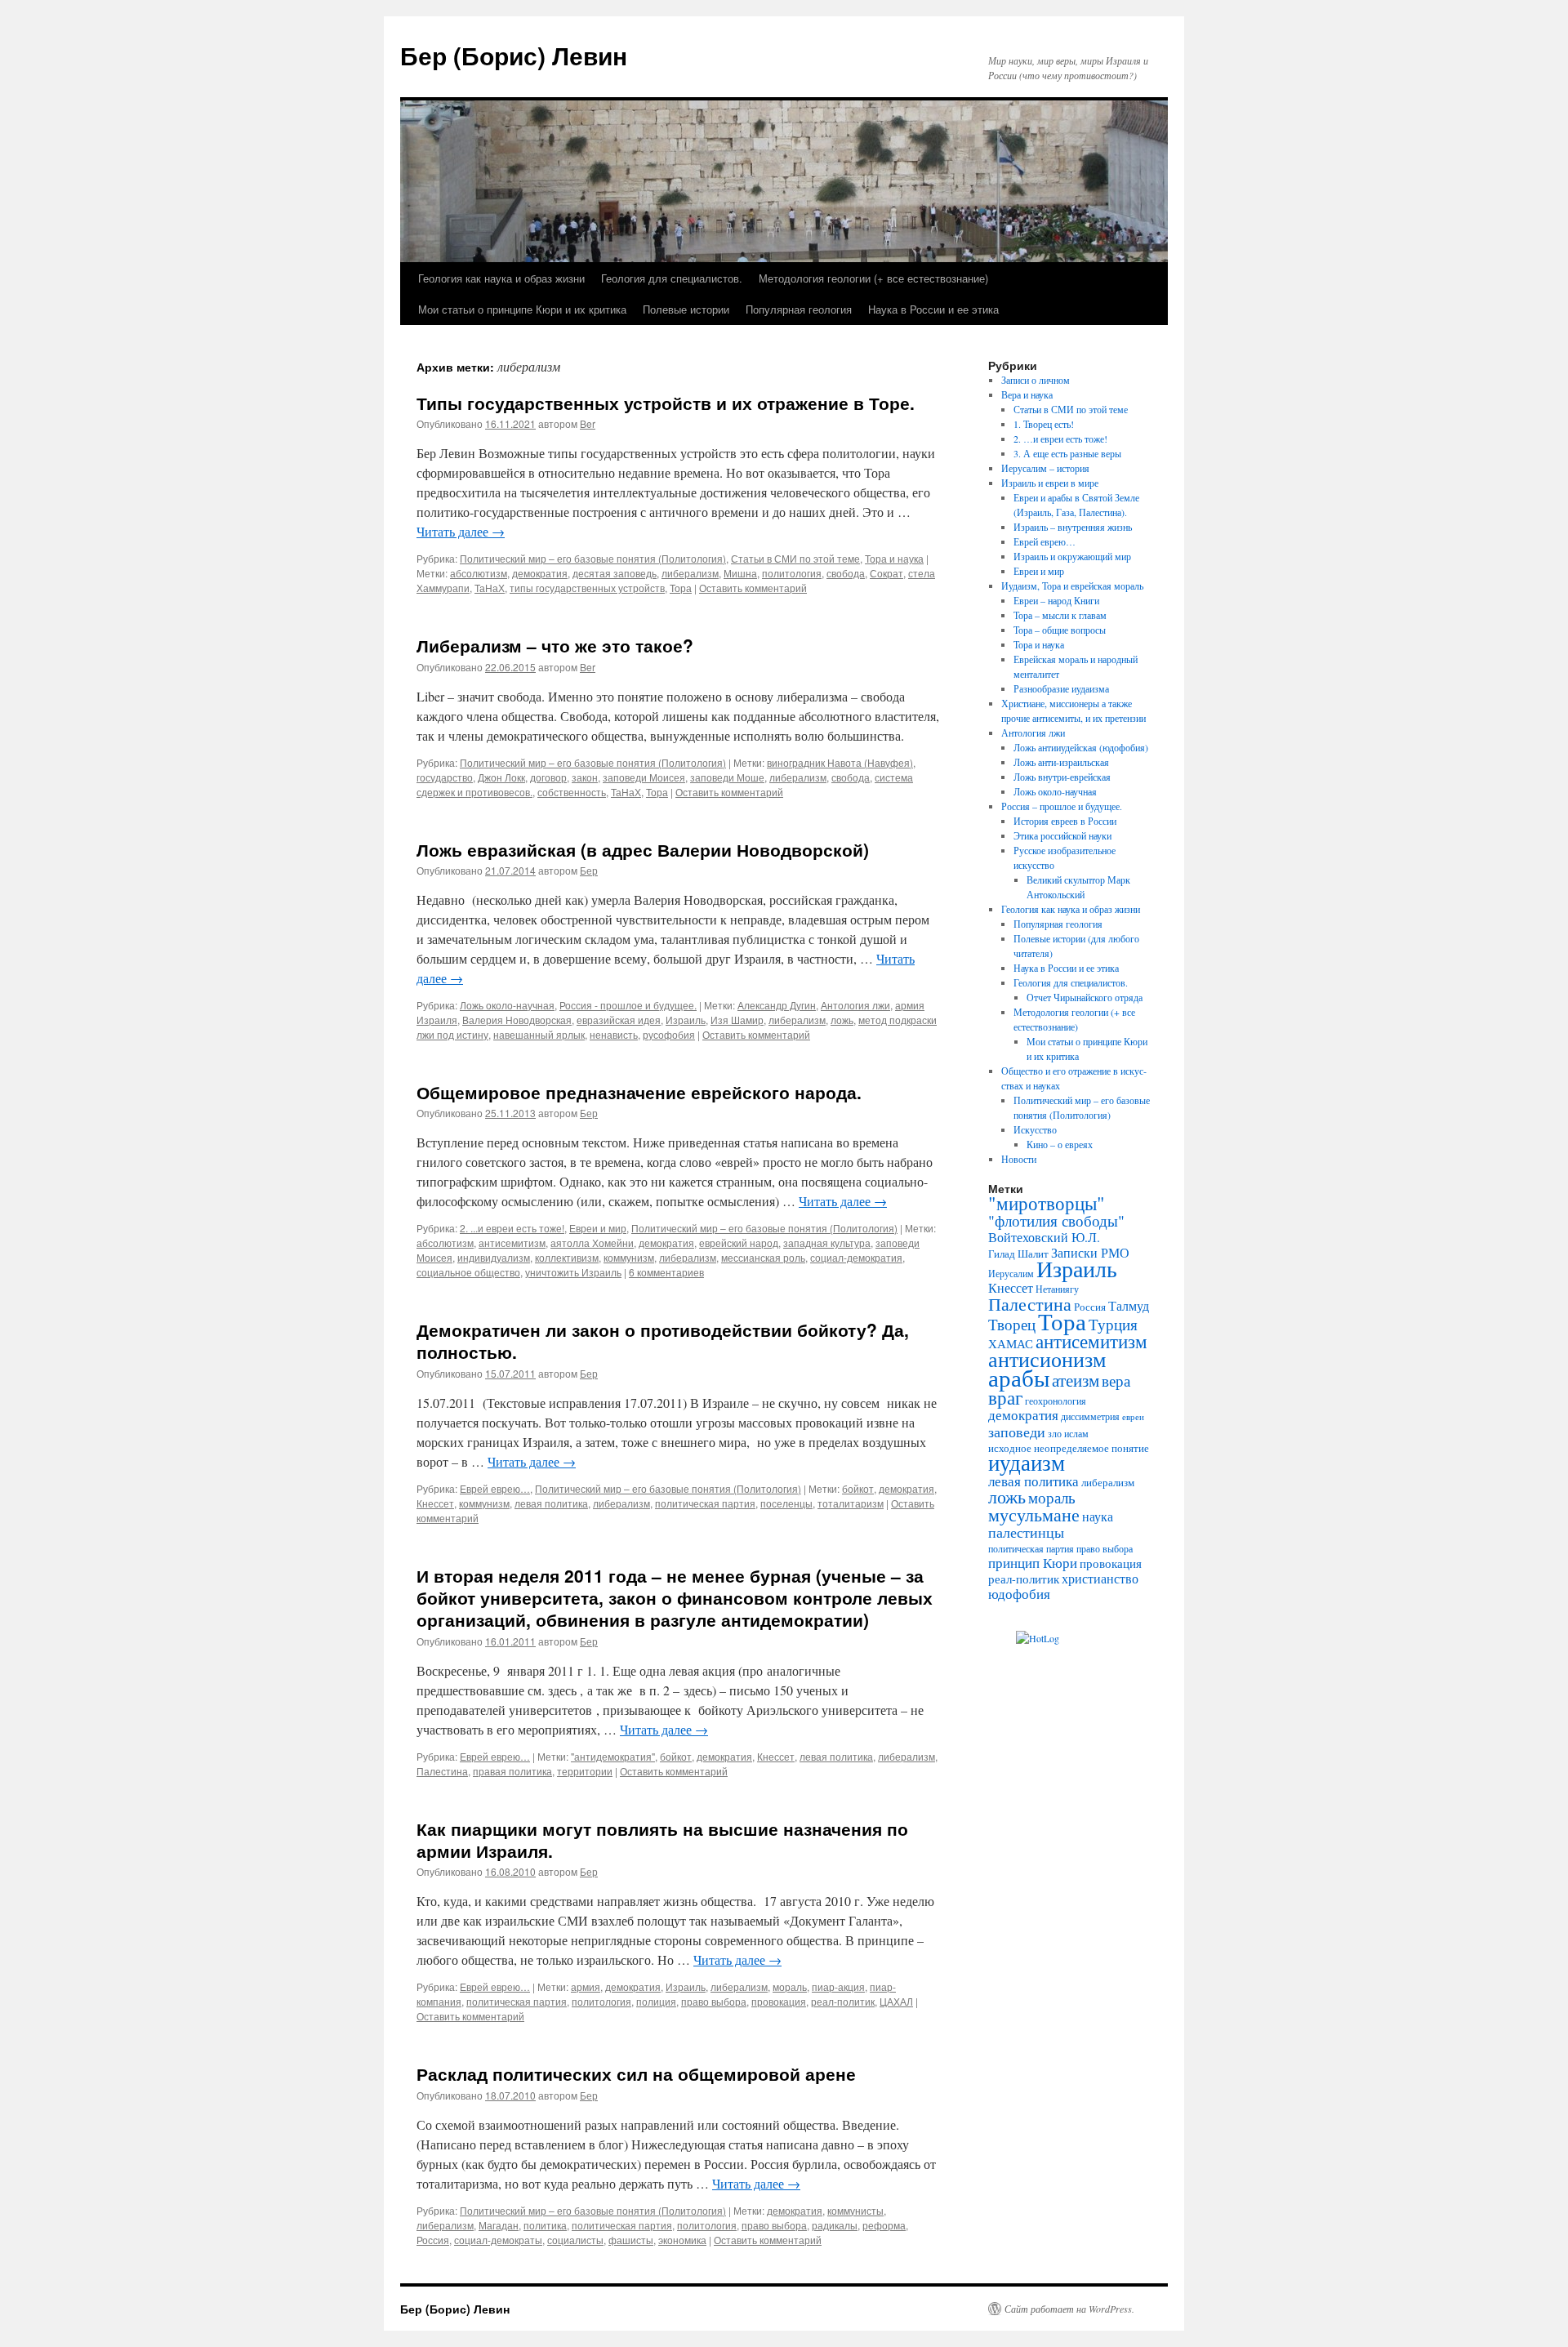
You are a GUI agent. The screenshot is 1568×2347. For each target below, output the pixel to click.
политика (545, 2225)
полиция (656, 2001)
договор (548, 777)
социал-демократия (856, 1257)
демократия (540, 573)
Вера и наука (1027, 394)
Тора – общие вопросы (1060, 630)
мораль (790, 1986)
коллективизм (567, 1257)
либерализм (690, 573)
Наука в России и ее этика (933, 309)
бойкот (858, 1488)
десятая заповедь (615, 573)
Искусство (1035, 1129)
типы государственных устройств (587, 588)
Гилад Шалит (1018, 1254)
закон (585, 777)
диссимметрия (1090, 1416)
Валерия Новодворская (517, 1020)
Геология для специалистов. (672, 278)
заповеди (1017, 1432)
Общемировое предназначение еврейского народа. (639, 1092)
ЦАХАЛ (896, 2001)
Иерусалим (1011, 1273)
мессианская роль (763, 1257)
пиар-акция (838, 1986)
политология (792, 573)
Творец (1012, 1324)
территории (585, 1771)
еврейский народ (739, 1243)
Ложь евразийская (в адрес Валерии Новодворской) (643, 849)
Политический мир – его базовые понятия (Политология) (593, 558)
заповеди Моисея (644, 777)
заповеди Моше (727, 777)
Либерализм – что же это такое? (555, 645)
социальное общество (468, 1272)
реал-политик (843, 2001)
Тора (681, 588)
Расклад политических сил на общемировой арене (636, 2073)
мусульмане (1034, 1514)
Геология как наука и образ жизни (501, 278)
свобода (846, 573)
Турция (1113, 1324)
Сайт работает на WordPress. (1069, 2309)
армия (586, 1986)
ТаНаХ (490, 588)
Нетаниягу (1057, 1289)
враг (1005, 1397)
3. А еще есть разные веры (1067, 453)
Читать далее (461, 531)
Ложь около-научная (507, 1005)
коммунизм (629, 1257)
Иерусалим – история (1045, 468)
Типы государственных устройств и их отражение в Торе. (666, 403)
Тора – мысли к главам (1060, 615)
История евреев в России (1065, 821)
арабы (1019, 1378)
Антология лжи (855, 1005)
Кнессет (435, 1503)
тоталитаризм (851, 1503)
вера (1116, 1381)
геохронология (1056, 1401)
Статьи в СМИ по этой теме (795, 558)
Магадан (499, 2225)
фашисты (631, 2240)
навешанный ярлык (539, 1034)
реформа (884, 2225)
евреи (1133, 1417)
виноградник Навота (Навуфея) (840, 762)
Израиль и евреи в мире (1050, 483)
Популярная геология (799, 309)
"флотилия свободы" (1056, 1220)
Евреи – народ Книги (1056, 600)
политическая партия (705, 1503)
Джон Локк (501, 777)
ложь (842, 1020)
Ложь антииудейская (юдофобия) (1081, 747)
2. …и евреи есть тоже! (1060, 439)
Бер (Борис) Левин (514, 55)
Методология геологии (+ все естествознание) (873, 278)
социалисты (575, 2240)
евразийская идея (619, 1020)
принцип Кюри (1033, 1563)
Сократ (886, 573)
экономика (682, 2240)
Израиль (686, 1020)
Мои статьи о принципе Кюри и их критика (522, 309)
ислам (1076, 1433)
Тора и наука (894, 558)
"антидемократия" (613, 1756)
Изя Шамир (737, 1020)
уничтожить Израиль (573, 1272)
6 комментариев (666, 1272)
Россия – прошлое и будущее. (1062, 806)
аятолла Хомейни (592, 1243)
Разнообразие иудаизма (1061, 688)
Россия (433, 2240)
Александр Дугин (777, 1005)
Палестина (442, 1771)
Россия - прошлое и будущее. (628, 1005)
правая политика (512, 1771)
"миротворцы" (1047, 1203)
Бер (589, 870)
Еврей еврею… (495, 1488)
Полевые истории (686, 309)
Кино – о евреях (1060, 1144)
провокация (779, 2001)
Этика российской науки (1062, 835)
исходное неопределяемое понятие (1069, 1448)
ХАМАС (1011, 1344)
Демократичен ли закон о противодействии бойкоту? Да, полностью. (663, 1341)
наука (1098, 1516)
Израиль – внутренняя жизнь (1073, 527)
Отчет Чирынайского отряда (1085, 997)
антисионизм (1047, 1359)
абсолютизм (479, 573)
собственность (572, 792)
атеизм (1076, 1380)
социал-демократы (498, 2240)
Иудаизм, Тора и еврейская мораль (1072, 586)
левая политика (551, 1503)
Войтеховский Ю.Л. (1044, 1237)
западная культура (827, 1243)
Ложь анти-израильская (1061, 762)
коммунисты (855, 2210)
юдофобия (1019, 1594)
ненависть (614, 1034)
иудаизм (1027, 1463)
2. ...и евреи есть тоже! (512, 1228)
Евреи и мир (598, 1228)
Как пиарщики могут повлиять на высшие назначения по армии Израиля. (662, 1839)
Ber (588, 423)
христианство (1100, 1579)
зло (1055, 1433)
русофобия (669, 1034)
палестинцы (1026, 1532)
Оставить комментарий (753, 588)
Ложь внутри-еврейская (1062, 777)
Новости (1019, 1159)
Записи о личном (1036, 380)
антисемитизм (512, 1243)
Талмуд (1129, 1306)
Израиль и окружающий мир (1072, 556)
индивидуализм (494, 1257)
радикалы (835, 2225)
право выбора (714, 2001)
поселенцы (786, 1503)
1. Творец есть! (1044, 424)
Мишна (740, 573)
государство (445, 777)
